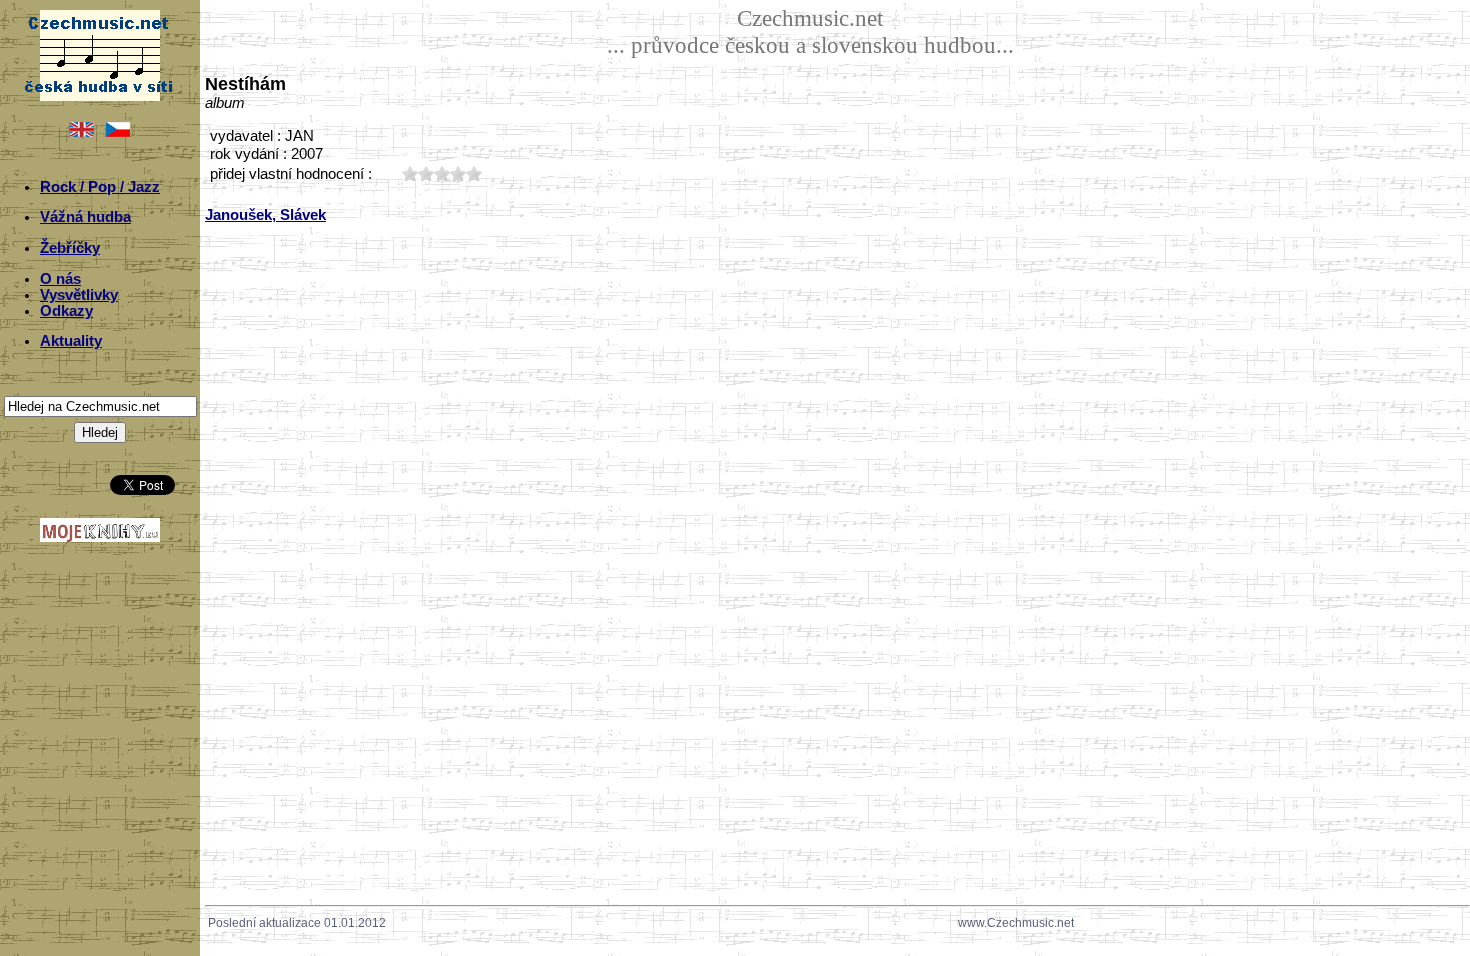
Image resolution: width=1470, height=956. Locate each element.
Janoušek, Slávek (265, 215)
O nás (60, 279)
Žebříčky (70, 248)
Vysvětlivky (79, 295)
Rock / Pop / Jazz (100, 187)
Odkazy (66, 311)
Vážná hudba (85, 217)
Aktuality (71, 341)
